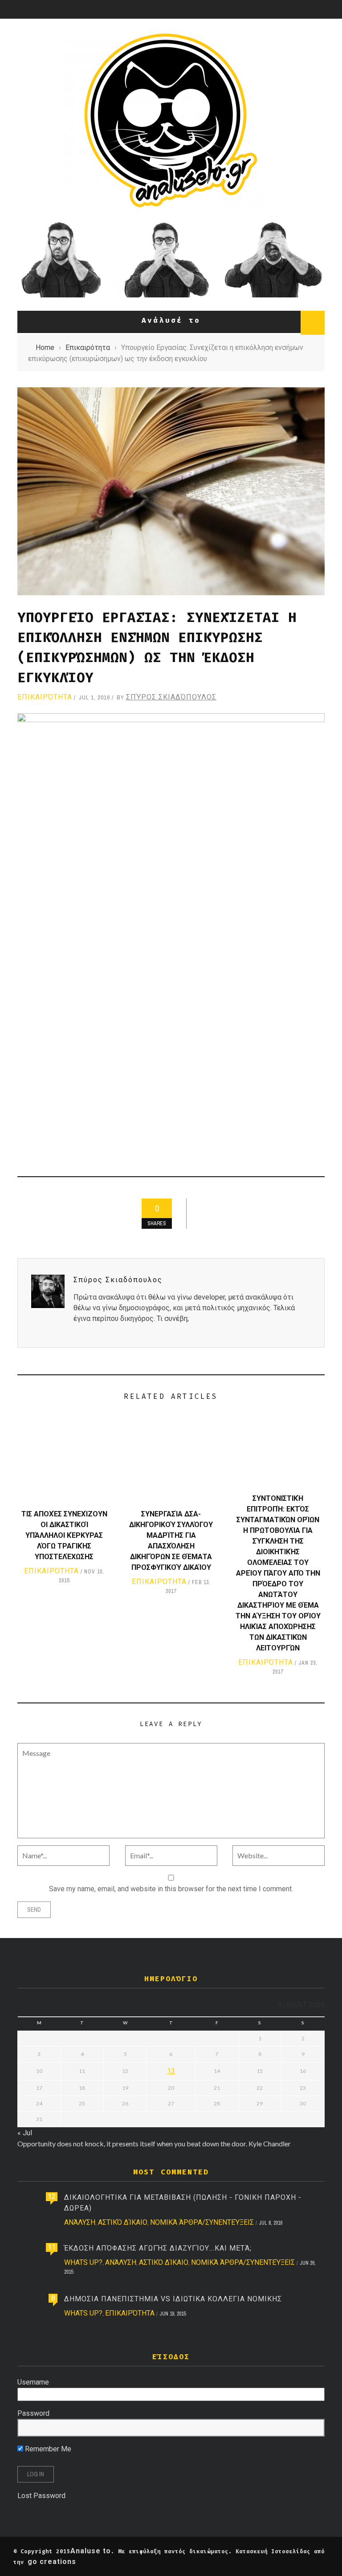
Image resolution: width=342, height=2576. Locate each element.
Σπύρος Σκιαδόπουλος (171, 697)
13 (171, 2071)
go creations (52, 2562)
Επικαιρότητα (45, 697)
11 (52, 2247)
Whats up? (83, 2262)
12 (52, 2196)
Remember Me (47, 2449)
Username (33, 2382)
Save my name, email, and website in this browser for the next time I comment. (171, 1889)
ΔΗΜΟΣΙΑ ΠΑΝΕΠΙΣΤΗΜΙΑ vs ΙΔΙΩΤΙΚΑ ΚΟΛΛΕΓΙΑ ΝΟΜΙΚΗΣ (173, 2299)
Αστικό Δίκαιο (123, 2222)
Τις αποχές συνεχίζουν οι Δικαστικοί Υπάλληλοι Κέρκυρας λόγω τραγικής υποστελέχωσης (64, 1535)
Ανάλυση (80, 2222)
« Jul (25, 2133)
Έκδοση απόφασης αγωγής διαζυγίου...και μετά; (158, 2248)
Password (33, 2413)
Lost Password (41, 2496)
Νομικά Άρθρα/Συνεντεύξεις (202, 2222)
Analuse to (91, 2551)
